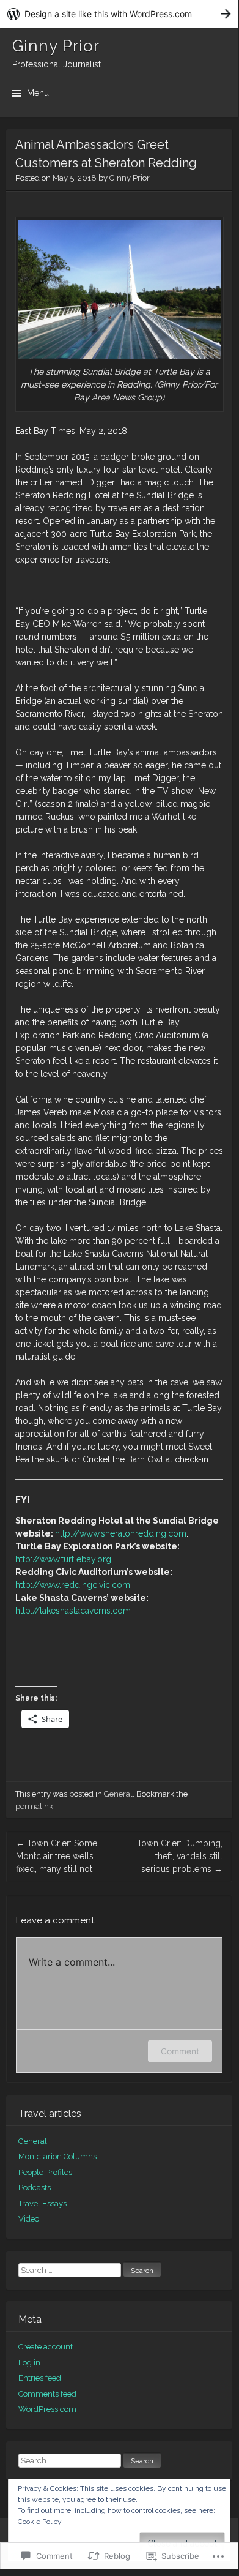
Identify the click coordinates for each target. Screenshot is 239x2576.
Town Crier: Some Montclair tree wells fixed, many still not (57, 1856)
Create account (46, 2347)
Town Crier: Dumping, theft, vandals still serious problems (180, 1856)
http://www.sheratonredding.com (121, 1533)
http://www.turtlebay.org (63, 1559)
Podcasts (35, 2188)
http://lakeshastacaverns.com (73, 1611)
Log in (29, 2363)
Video (29, 2219)
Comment (180, 2051)
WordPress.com (47, 2409)
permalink (34, 1806)
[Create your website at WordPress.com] (119, 14)
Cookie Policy (40, 2522)
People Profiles (45, 2172)
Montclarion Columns (57, 2156)
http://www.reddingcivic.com (73, 1585)
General (118, 1794)
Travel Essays (42, 2203)
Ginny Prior (56, 46)
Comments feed (47, 2394)
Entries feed (40, 2378)
